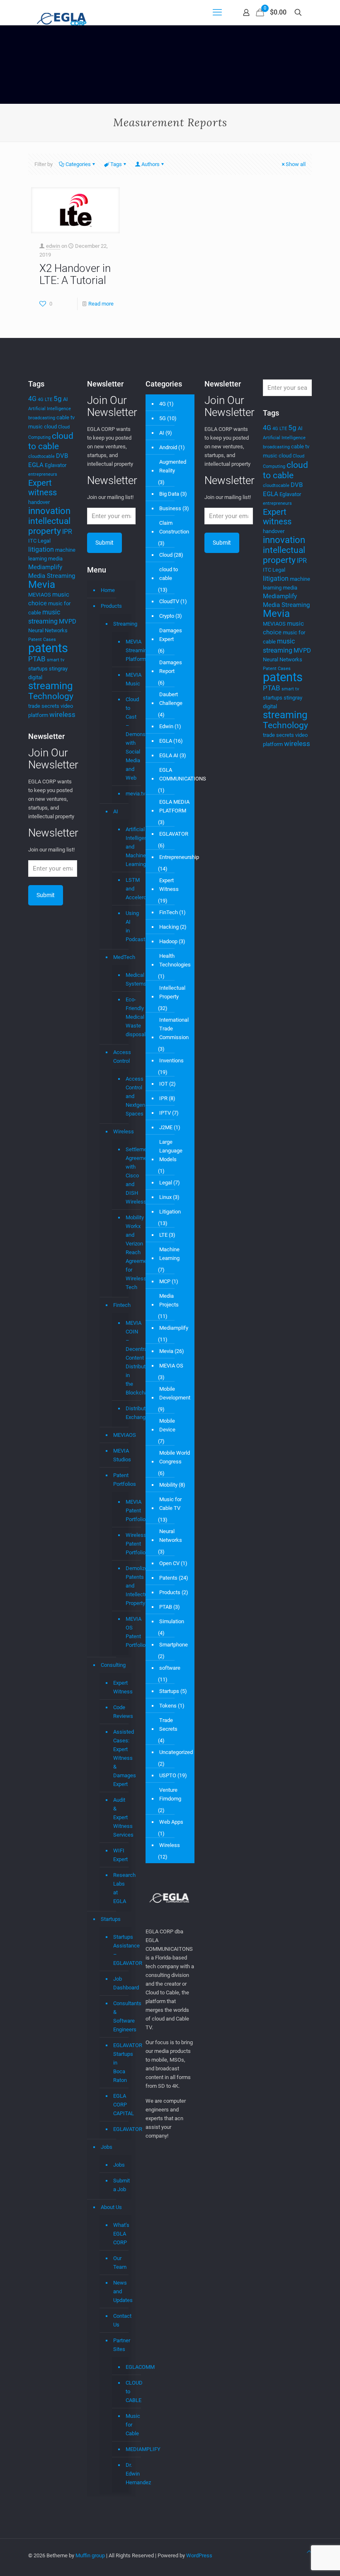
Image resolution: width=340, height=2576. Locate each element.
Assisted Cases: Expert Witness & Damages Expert (120, 1758)
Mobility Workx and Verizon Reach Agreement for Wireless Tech (125, 1253)
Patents (168, 1578)
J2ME (166, 1127)
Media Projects (169, 1300)
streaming (50, 686)
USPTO (168, 1775)
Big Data (169, 494)
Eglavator (56, 465)
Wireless (120, 1131)
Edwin (166, 726)
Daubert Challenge (171, 699)
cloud (50, 427)
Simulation (172, 1621)
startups (38, 669)
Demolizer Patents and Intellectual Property (125, 1586)
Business (170, 508)
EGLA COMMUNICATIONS (183, 774)
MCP (165, 1281)
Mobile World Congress (175, 1457)
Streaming (120, 624)
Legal (44, 541)
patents (48, 648)
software (170, 1668)
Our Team (120, 2263)
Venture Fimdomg (170, 1794)
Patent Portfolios (120, 1480)
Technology (51, 696)
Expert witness (42, 488)
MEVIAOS (40, 595)
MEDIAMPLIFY (125, 2449)
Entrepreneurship (179, 857)
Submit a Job (120, 2185)
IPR (67, 532)
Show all (296, 164)
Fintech (120, 1305)
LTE (163, 1235)
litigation (41, 549)
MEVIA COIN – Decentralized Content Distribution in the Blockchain (125, 1358)
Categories (78, 164)
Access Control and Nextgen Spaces (125, 1096)
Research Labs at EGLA (120, 1888)
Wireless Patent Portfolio (125, 1544)
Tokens (168, 1706)
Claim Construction (174, 527)
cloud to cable (51, 441)
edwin (53, 246)
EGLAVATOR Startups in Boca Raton (120, 2063)
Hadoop (168, 941)
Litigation (170, 1212)
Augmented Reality (173, 466)
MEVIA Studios (120, 1455)
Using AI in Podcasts (125, 926)
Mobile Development (175, 1393)
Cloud (166, 555)
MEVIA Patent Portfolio (125, 1511)
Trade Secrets (168, 1725)
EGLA (36, 465)
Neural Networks (48, 630)
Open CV (169, 1563)
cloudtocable (41, 456)
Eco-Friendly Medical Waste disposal (125, 1017)
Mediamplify (45, 567)
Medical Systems (125, 980)
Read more (101, 304)
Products (111, 606)
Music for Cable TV (170, 1504)
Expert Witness (120, 1687)
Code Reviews (120, 1712)
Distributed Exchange (125, 1413)
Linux (165, 1197)
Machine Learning (169, 1254)
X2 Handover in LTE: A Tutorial (75, 274)
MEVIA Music (125, 679)
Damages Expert (171, 635)
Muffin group (90, 2555)
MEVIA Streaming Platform (125, 651)
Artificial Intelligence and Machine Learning (125, 847)
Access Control (120, 1057)
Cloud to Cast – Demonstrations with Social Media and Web (125, 739)
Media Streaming (52, 576)
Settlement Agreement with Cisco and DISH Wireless (125, 1176)
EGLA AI (169, 755)
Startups (111, 1919)
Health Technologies (175, 960)
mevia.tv (125, 794)
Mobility (168, 1485)
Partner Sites (120, 2345)
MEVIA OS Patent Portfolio (125, 1632)
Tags (116, 164)
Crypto (167, 616)
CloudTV (169, 601)
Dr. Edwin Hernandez (125, 2474)
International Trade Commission (174, 1029)
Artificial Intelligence (50, 409)
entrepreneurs (43, 474)
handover (39, 502)
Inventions (171, 1060)
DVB (62, 456)
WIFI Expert (120, 1855)
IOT (164, 1084)
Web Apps (171, 1822)
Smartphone (174, 1645)
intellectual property (49, 526)
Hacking (169, 927)
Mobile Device (167, 1425)
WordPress (199, 2555)
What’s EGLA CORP (120, 2234)
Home (108, 590)
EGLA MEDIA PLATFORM (174, 806)
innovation (49, 511)
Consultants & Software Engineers (120, 2016)
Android (168, 447)
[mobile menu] (217, 12)
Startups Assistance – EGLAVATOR (120, 1950)
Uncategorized (176, 1752)
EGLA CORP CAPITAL (120, 2105)
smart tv (56, 660)
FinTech (169, 912)
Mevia (42, 585)
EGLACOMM (125, 2367)
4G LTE (45, 400)
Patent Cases (42, 640)
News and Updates (120, 2291)
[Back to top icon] (309, 2552)
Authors (151, 164)
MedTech (120, 957)
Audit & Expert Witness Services (120, 1817)
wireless (62, 714)
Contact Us (120, 2320)
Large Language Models (171, 1151)
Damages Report (171, 667)
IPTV (165, 1113)
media (55, 559)
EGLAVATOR (120, 2129)
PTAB (37, 659)
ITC (32, 541)
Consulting (113, 1665)
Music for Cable (125, 2425)
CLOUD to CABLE (125, 2392)
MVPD (68, 621)
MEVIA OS (171, 1366)
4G (32, 399)
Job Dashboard (120, 1983)
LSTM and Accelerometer (125, 889)
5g (58, 399)
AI (66, 399)
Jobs (107, 2147)
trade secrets (44, 706)
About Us (111, 2207)
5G (163, 418)
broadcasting (42, 418)
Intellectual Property (172, 992)
